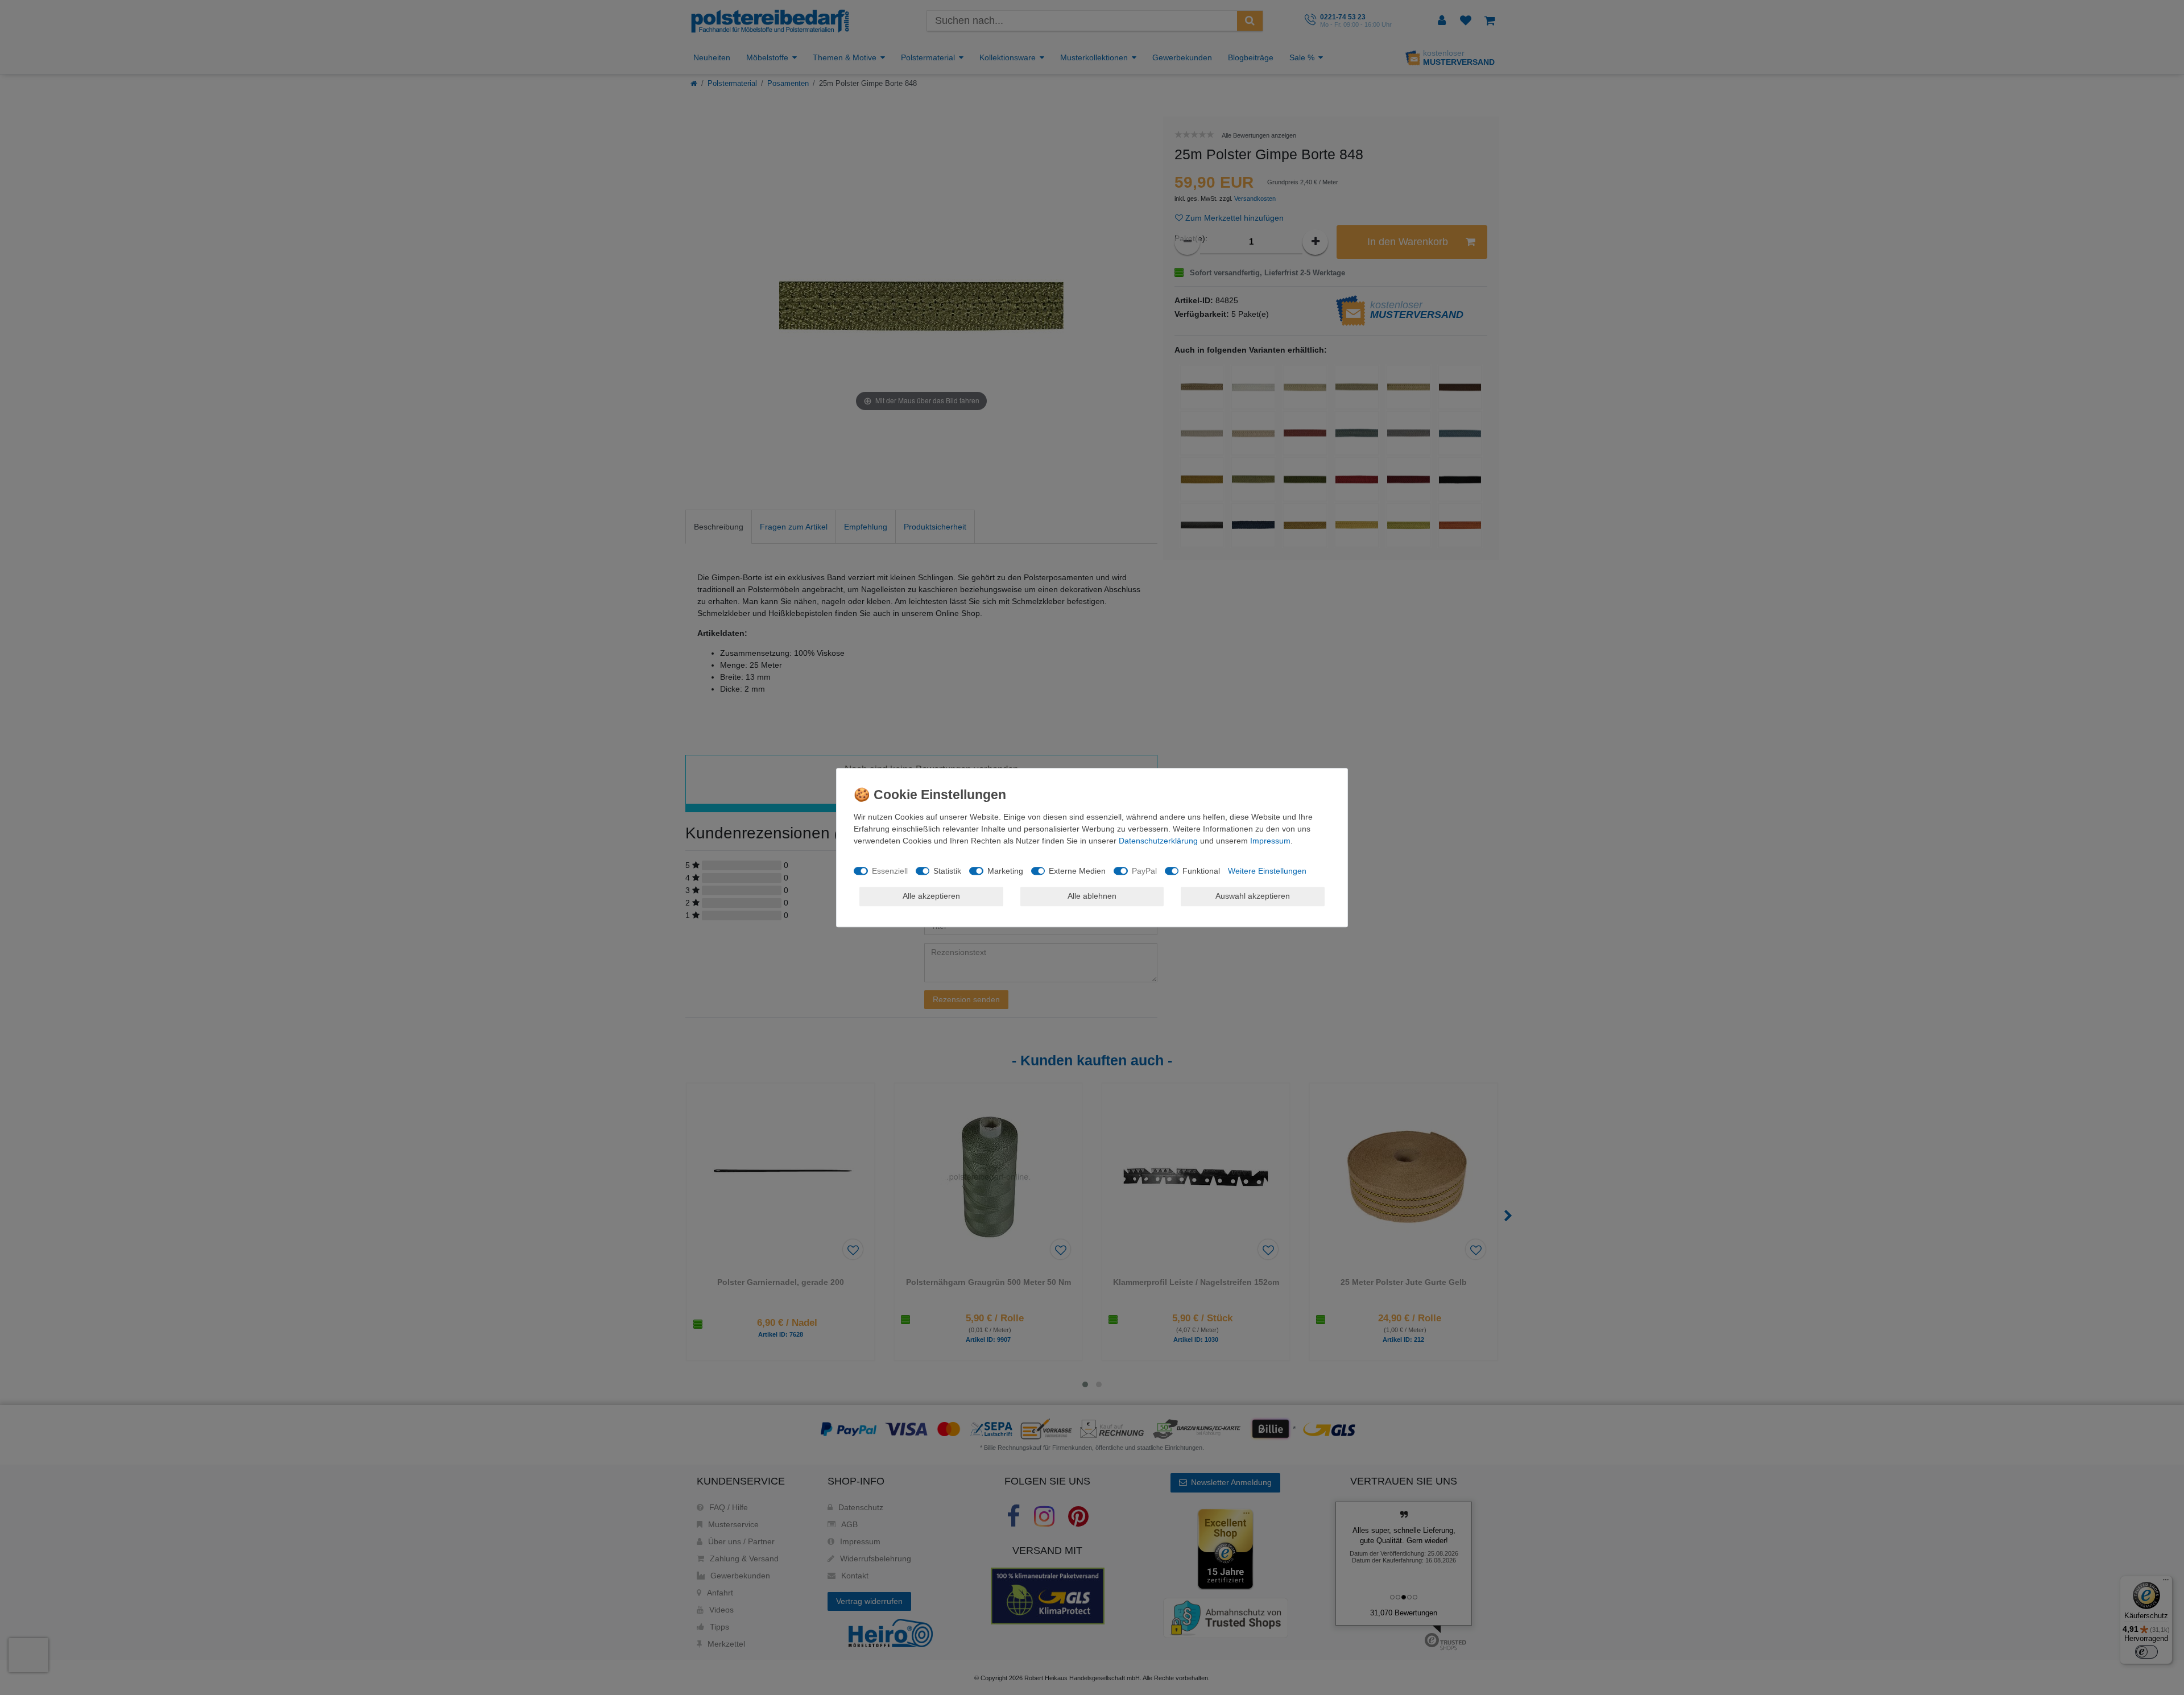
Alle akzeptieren (931, 896)
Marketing (1005, 871)
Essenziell (890, 871)
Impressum (1270, 841)
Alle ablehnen (1092, 896)
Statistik (947, 871)
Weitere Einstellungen (1267, 871)
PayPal (1144, 871)
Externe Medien (1077, 871)
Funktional (1201, 871)
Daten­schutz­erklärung (1158, 841)
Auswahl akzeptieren (1253, 896)
